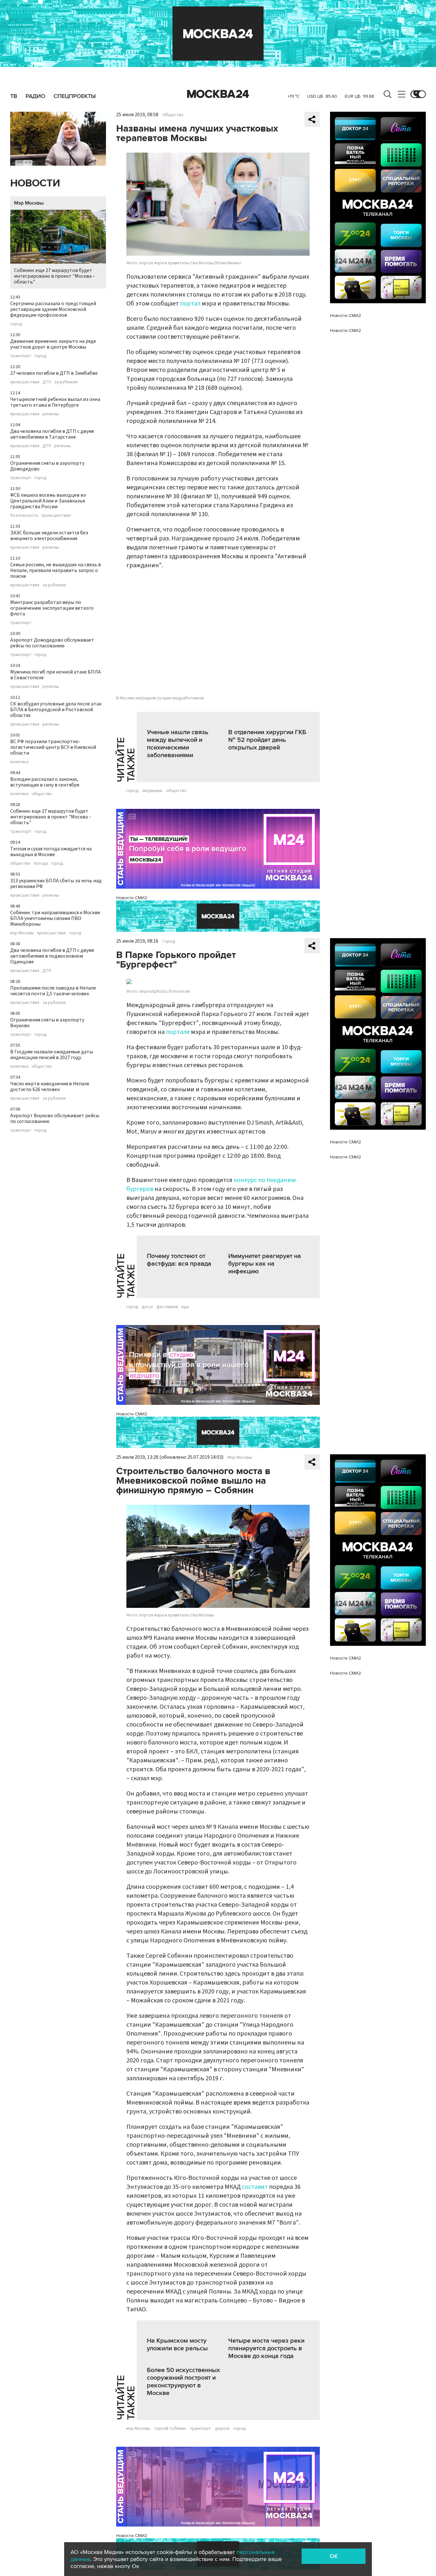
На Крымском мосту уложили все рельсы (177, 2345)
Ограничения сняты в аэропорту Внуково (47, 1023)
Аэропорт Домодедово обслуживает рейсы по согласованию (52, 643)
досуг (147, 1307)
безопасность (24, 516)
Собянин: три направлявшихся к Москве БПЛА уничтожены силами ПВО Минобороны (55, 918)
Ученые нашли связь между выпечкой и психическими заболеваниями (178, 744)
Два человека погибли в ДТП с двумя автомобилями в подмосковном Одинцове (52, 956)
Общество (173, 115)
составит (255, 2187)
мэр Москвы (22, 933)
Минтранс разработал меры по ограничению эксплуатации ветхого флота (52, 608)
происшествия (25, 382)
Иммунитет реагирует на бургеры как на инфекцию (265, 1264)
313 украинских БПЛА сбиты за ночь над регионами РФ (56, 884)
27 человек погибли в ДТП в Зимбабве (54, 373)
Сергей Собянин (170, 2429)
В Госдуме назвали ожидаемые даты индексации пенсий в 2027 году (52, 1055)
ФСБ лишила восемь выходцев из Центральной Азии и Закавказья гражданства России (48, 501)
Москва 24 (218, 94)
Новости (35, 183)
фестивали (167, 1307)
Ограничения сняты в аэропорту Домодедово (47, 466)
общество (42, 794)
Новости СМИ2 (132, 898)
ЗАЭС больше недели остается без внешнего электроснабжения (49, 536)
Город (169, 941)
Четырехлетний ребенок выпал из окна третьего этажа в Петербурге (55, 402)
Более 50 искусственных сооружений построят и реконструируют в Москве (183, 2382)
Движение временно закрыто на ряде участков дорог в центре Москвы (53, 344)
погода (41, 863)
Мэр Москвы (29, 203)
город (16, 324)
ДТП (47, 382)
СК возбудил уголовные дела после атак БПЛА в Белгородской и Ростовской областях (56, 710)
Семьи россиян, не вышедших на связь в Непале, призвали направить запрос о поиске (56, 570)
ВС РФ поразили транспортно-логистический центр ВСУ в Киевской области (53, 747)
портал (190, 304)
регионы (51, 414)
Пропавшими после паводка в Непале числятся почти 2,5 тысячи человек (53, 991)
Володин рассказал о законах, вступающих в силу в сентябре (45, 782)
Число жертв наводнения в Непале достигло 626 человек (50, 1087)
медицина (152, 791)
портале (178, 1032)
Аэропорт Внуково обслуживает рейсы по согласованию (55, 1119)
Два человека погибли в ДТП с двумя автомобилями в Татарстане (52, 434)
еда (185, 1307)
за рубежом (66, 382)
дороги (222, 2429)
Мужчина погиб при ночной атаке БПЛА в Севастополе (56, 675)
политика (19, 762)
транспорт (21, 356)
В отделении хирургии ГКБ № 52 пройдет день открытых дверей (267, 740)
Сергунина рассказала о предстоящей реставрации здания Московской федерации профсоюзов (53, 309)
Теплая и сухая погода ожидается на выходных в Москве (51, 852)
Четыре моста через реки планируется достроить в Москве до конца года (266, 2348)
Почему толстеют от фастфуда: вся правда (179, 1260)
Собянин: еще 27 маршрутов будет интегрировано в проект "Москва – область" (55, 276)
